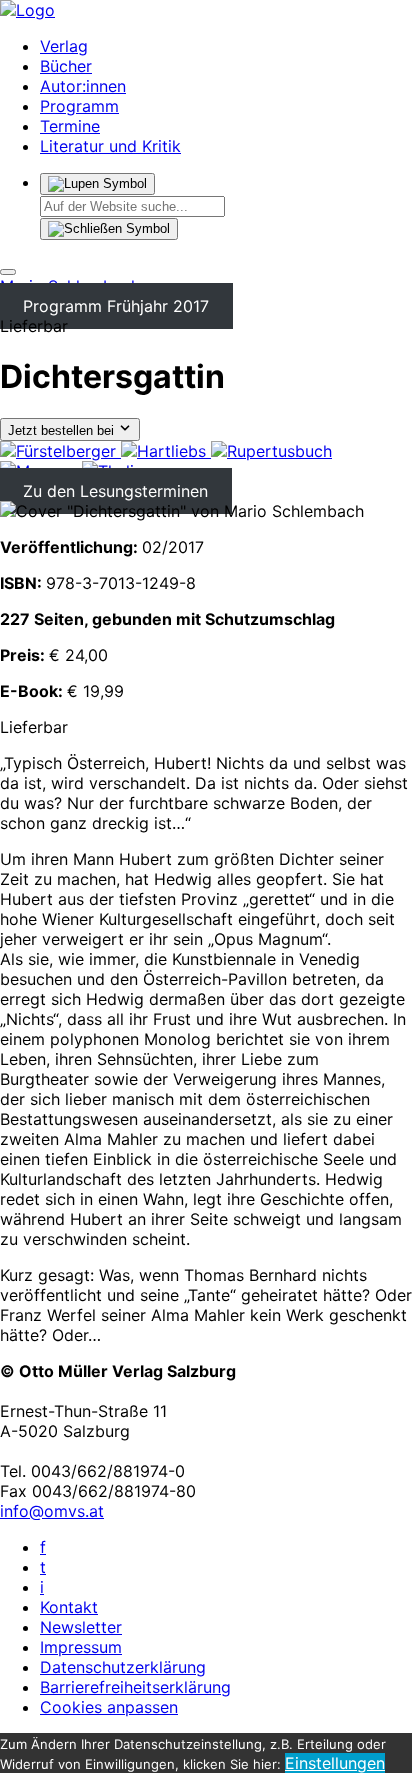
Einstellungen (335, 1763)
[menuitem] (60, 451)
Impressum (81, 1647)
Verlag (64, 46)
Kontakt (69, 1607)
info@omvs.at (52, 1511)
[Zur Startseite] (27, 10)
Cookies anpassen (109, 1707)
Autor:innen (83, 86)
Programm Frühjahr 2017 (116, 306)
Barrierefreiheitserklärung (135, 1687)
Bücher (66, 66)
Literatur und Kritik (110, 146)
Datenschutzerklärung (123, 1667)
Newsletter (81, 1627)
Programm (79, 106)
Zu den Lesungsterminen (115, 491)
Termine (70, 126)
